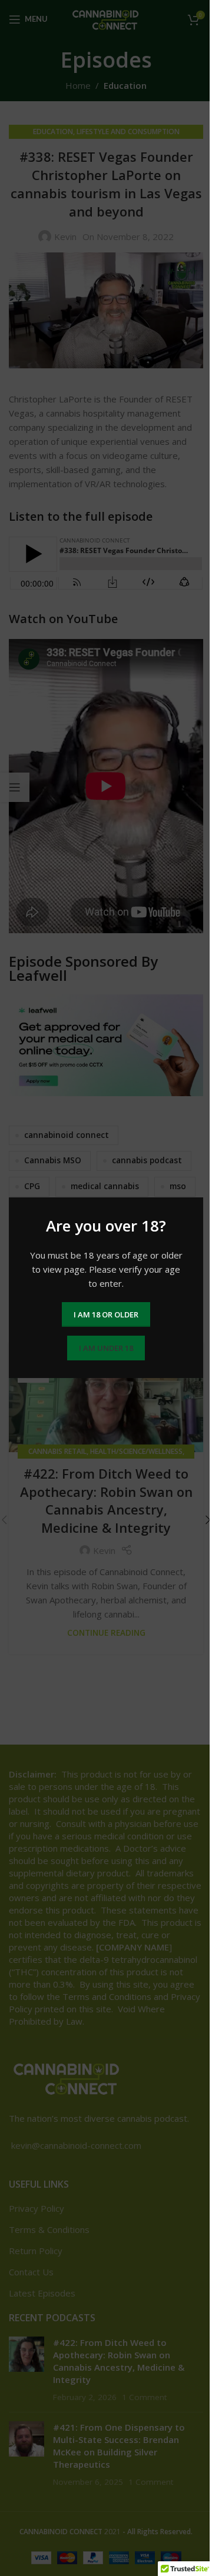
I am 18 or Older (106, 1314)
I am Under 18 (106, 1348)
